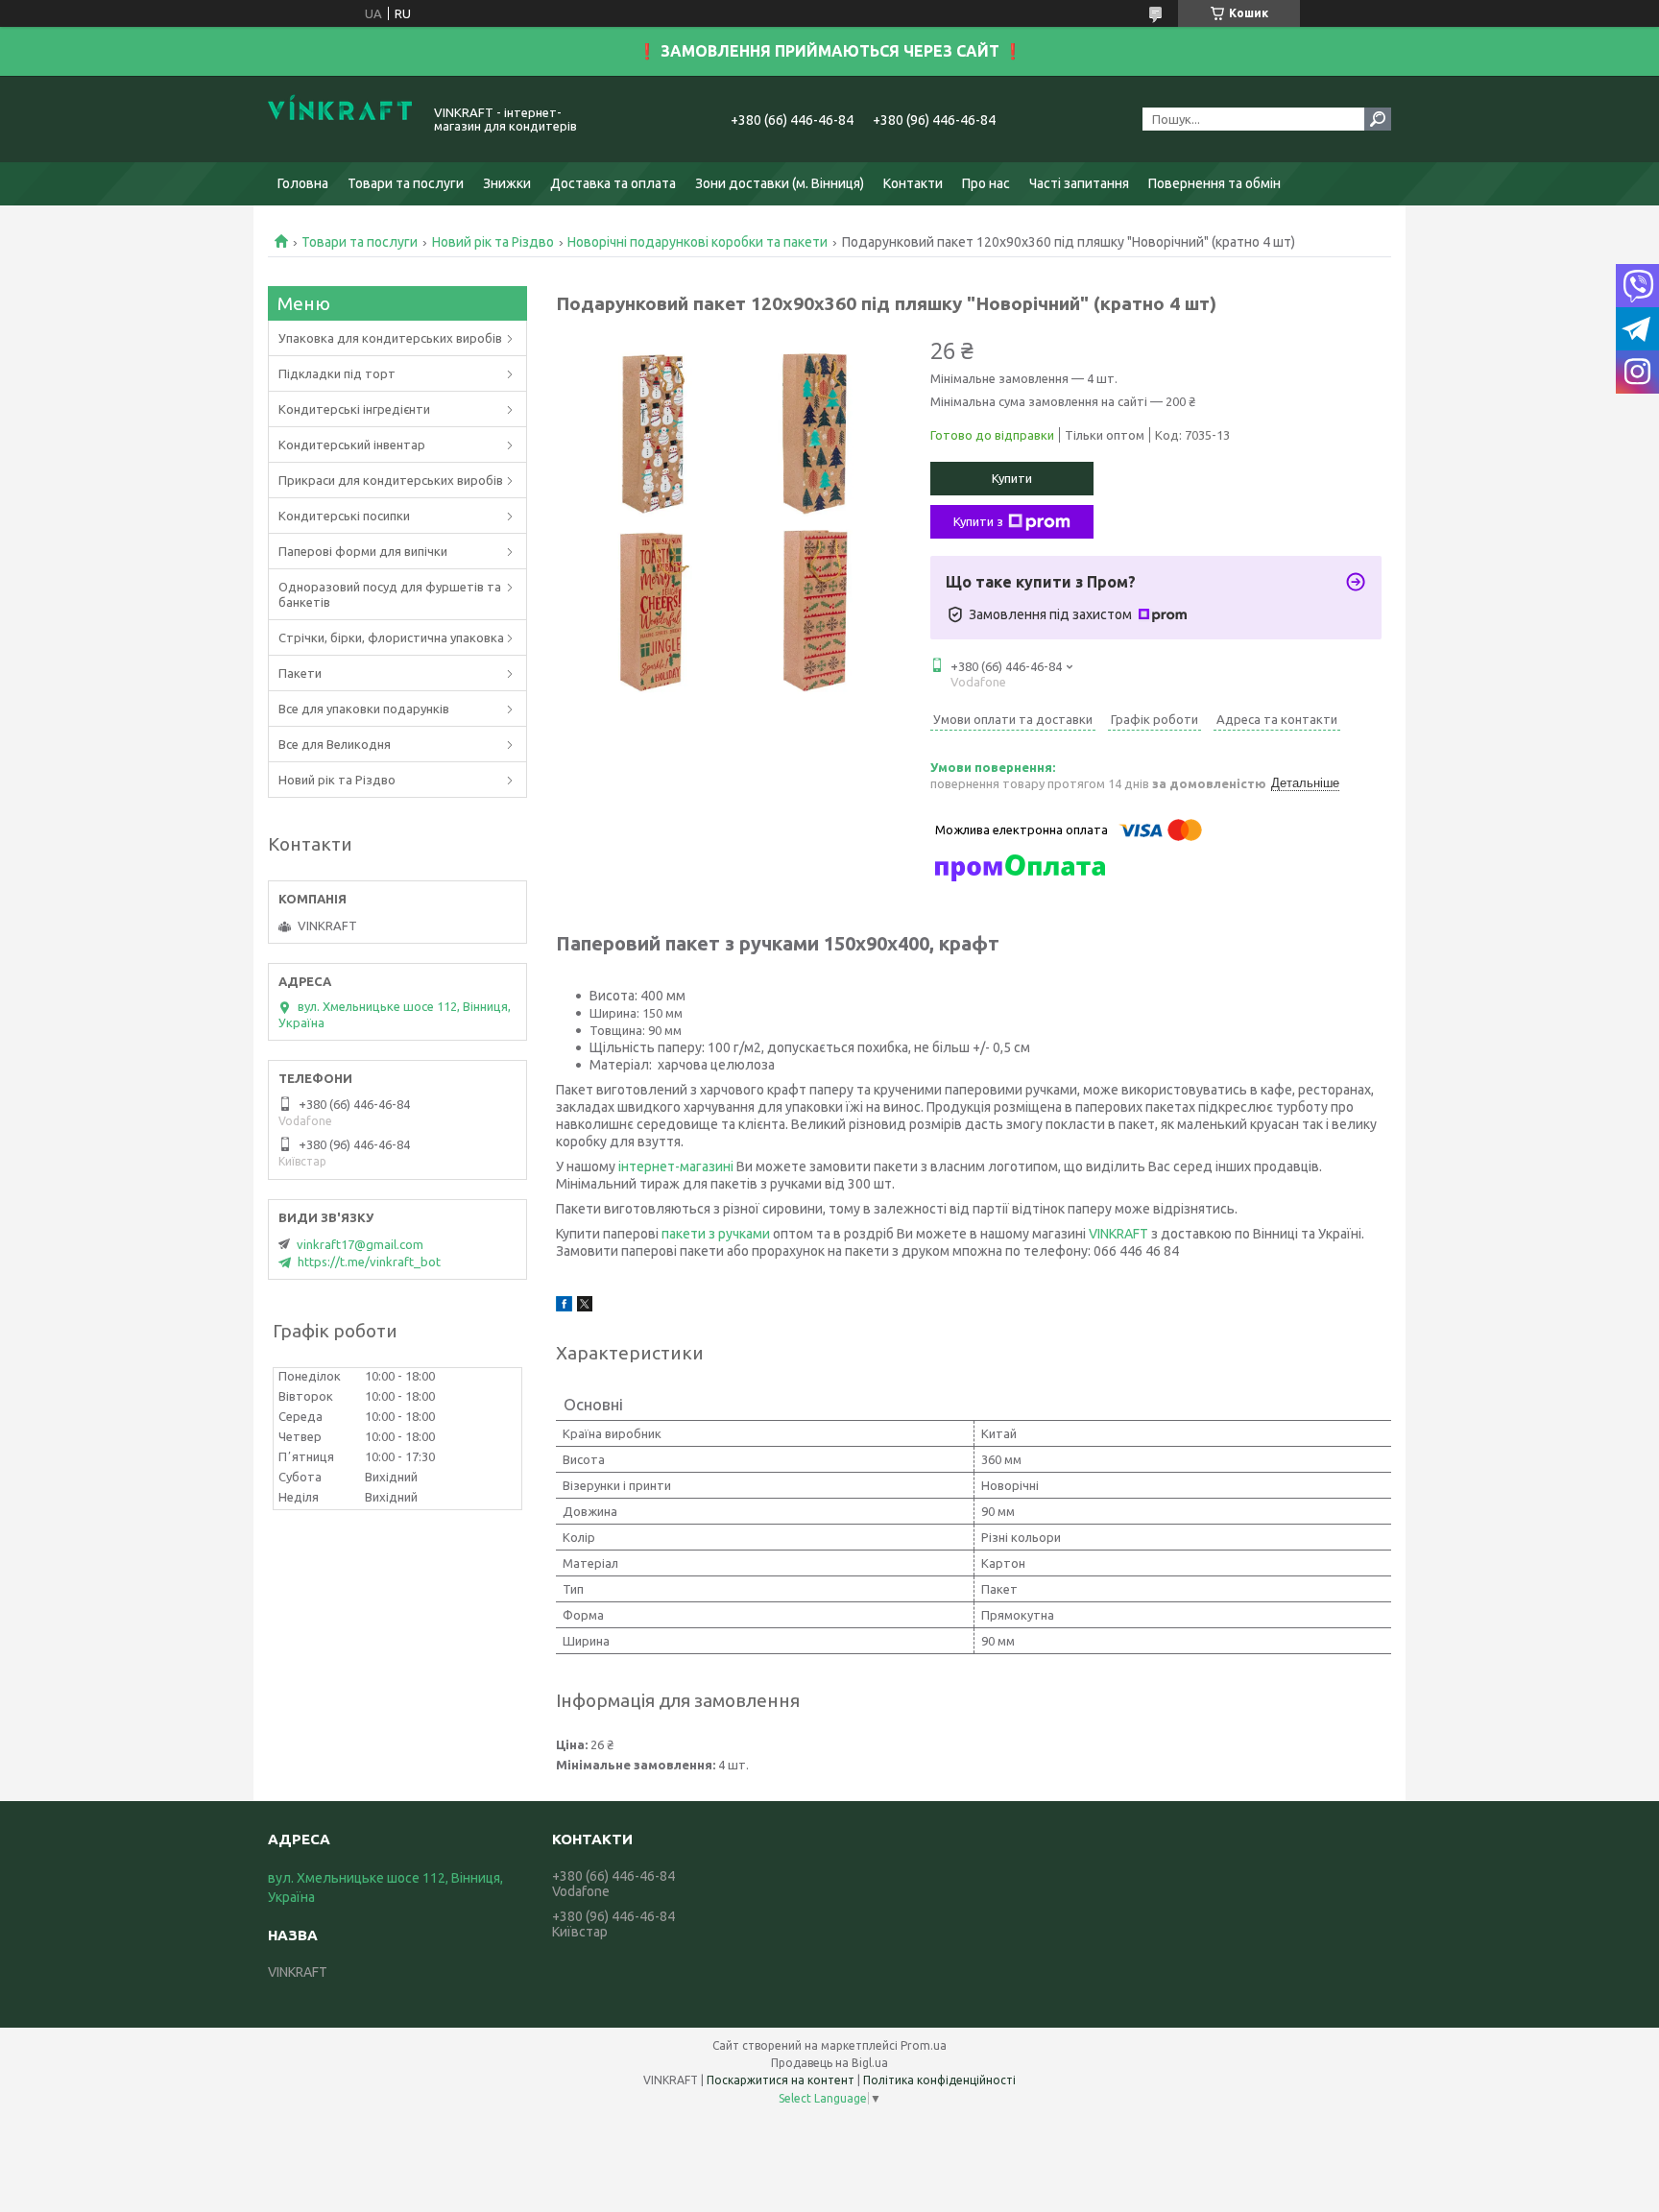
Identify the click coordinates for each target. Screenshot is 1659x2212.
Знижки (507, 183)
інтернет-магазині (676, 1166)
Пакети (300, 673)
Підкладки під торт (337, 373)
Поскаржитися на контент (781, 2080)
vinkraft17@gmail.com (360, 1244)
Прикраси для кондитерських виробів (391, 480)
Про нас (986, 183)
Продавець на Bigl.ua (829, 2063)
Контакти (913, 183)
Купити (1012, 478)
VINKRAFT (1118, 1234)
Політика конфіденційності (939, 2080)
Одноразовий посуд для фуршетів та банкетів (390, 594)
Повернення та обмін (1214, 183)
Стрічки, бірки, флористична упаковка (391, 637)
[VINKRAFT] (340, 119)
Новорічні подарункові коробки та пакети (697, 242)
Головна (303, 183)
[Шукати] (1378, 119)
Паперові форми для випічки (363, 551)
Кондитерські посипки (344, 516)
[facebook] (564, 1307)
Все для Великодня (335, 744)
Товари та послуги (406, 183)
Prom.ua (924, 2045)
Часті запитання (1079, 183)
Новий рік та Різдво (493, 242)
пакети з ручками (716, 1234)
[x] (585, 1307)
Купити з (978, 521)
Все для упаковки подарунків (364, 709)
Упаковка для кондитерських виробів (390, 338)
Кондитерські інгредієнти (354, 409)
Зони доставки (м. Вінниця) (780, 183)
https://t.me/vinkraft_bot (369, 1262)
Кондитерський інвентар (352, 445)
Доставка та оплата (613, 183)
